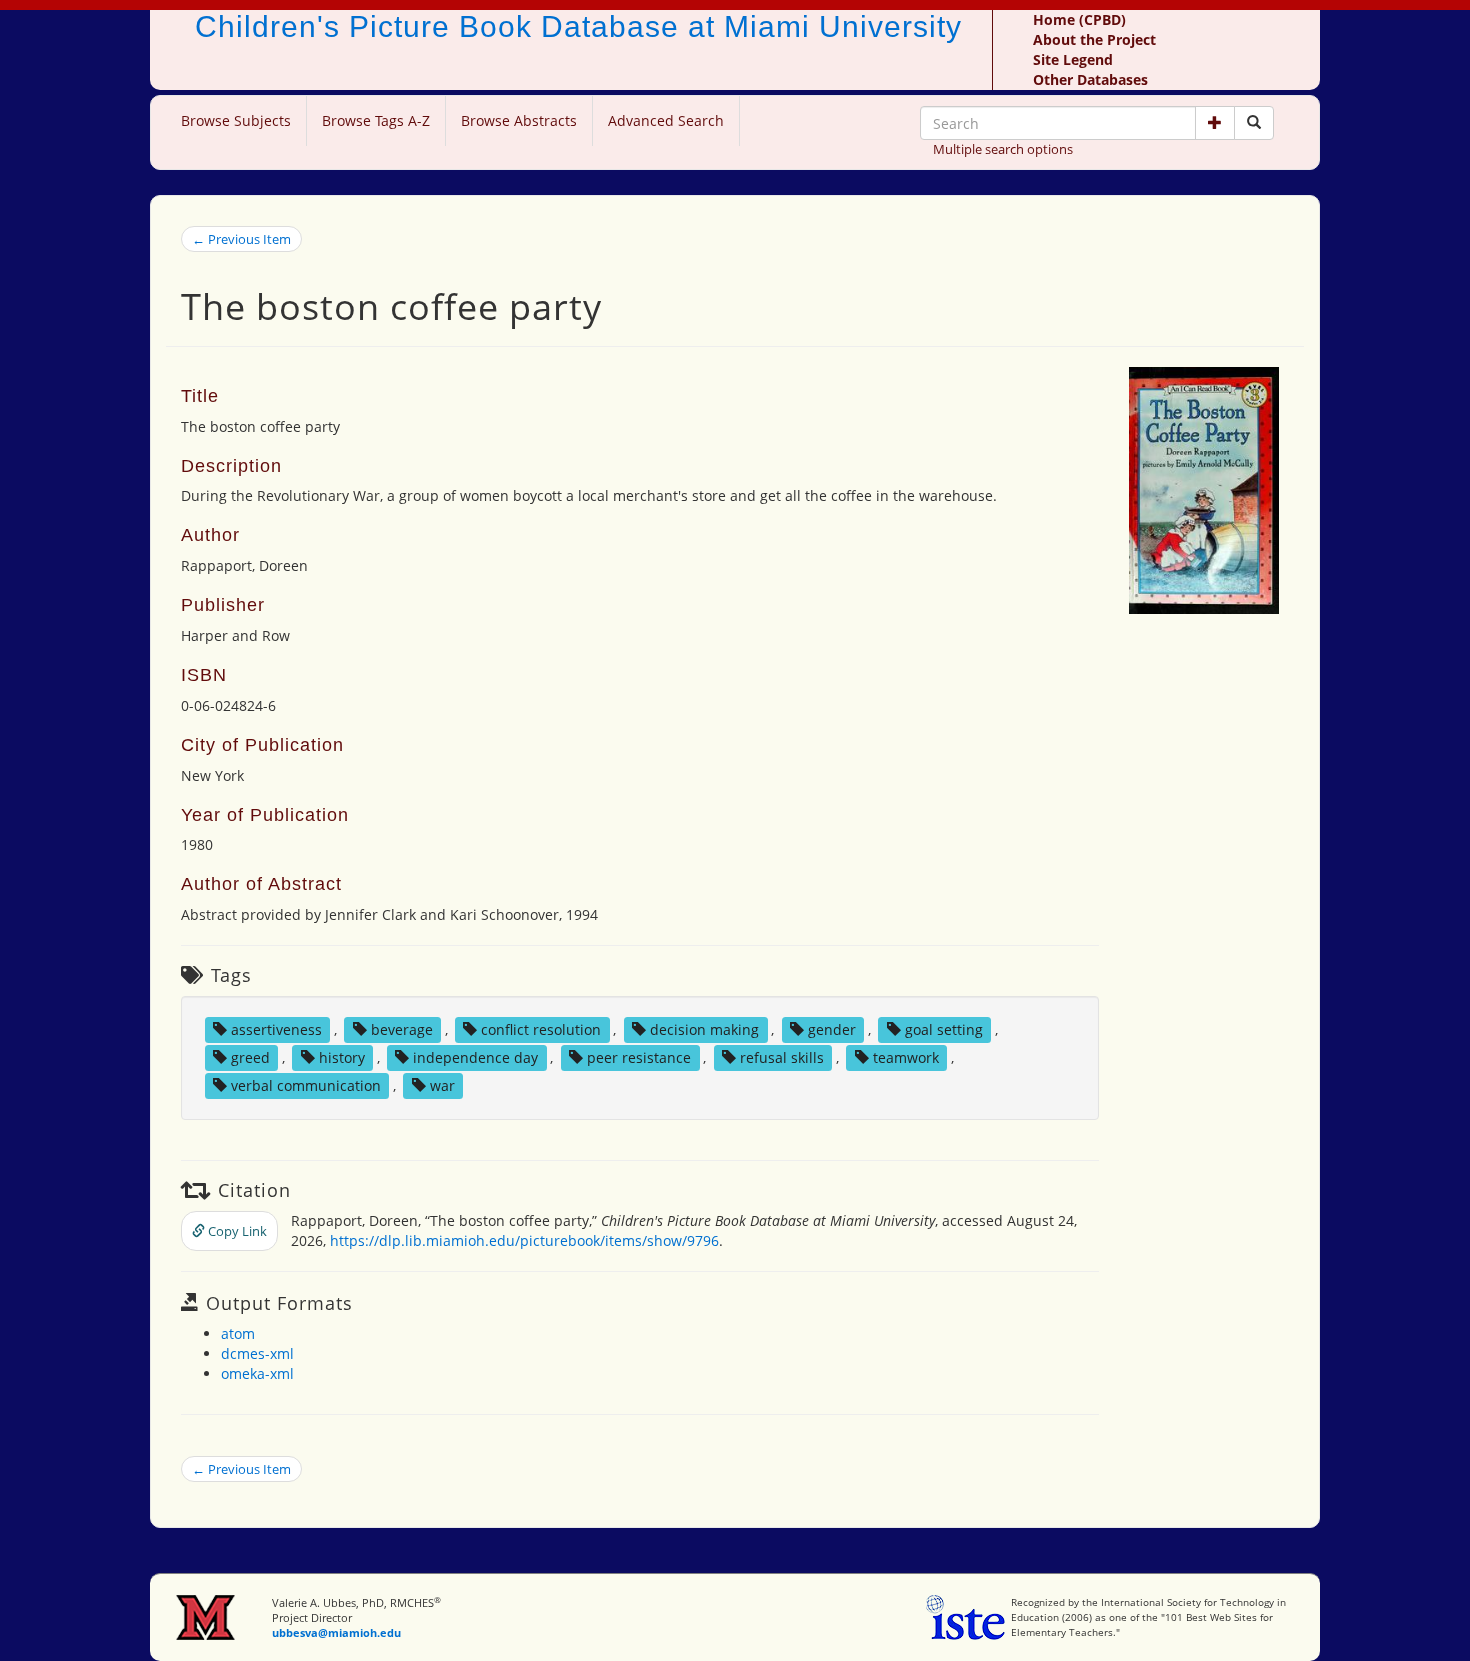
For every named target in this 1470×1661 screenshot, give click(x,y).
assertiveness (276, 1029)
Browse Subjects (236, 120)
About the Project (1094, 39)
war (442, 1085)
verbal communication (306, 1085)
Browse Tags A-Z (376, 120)
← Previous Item (241, 239)
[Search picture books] (1254, 123)
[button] (1215, 123)
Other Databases (1090, 79)
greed (250, 1057)
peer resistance (639, 1057)
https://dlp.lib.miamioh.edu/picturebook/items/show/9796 (524, 1240)
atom (238, 1333)
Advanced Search (666, 120)
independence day (475, 1057)
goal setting (944, 1029)
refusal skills (782, 1057)
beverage (402, 1029)
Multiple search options (1003, 149)
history (342, 1057)
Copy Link (236, 1231)
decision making (704, 1029)
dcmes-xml (257, 1353)
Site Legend (1073, 59)
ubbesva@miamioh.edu (336, 1632)
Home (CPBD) (1079, 19)
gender (832, 1029)
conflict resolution (541, 1029)
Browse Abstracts (519, 120)
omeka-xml (257, 1373)
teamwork (906, 1057)
